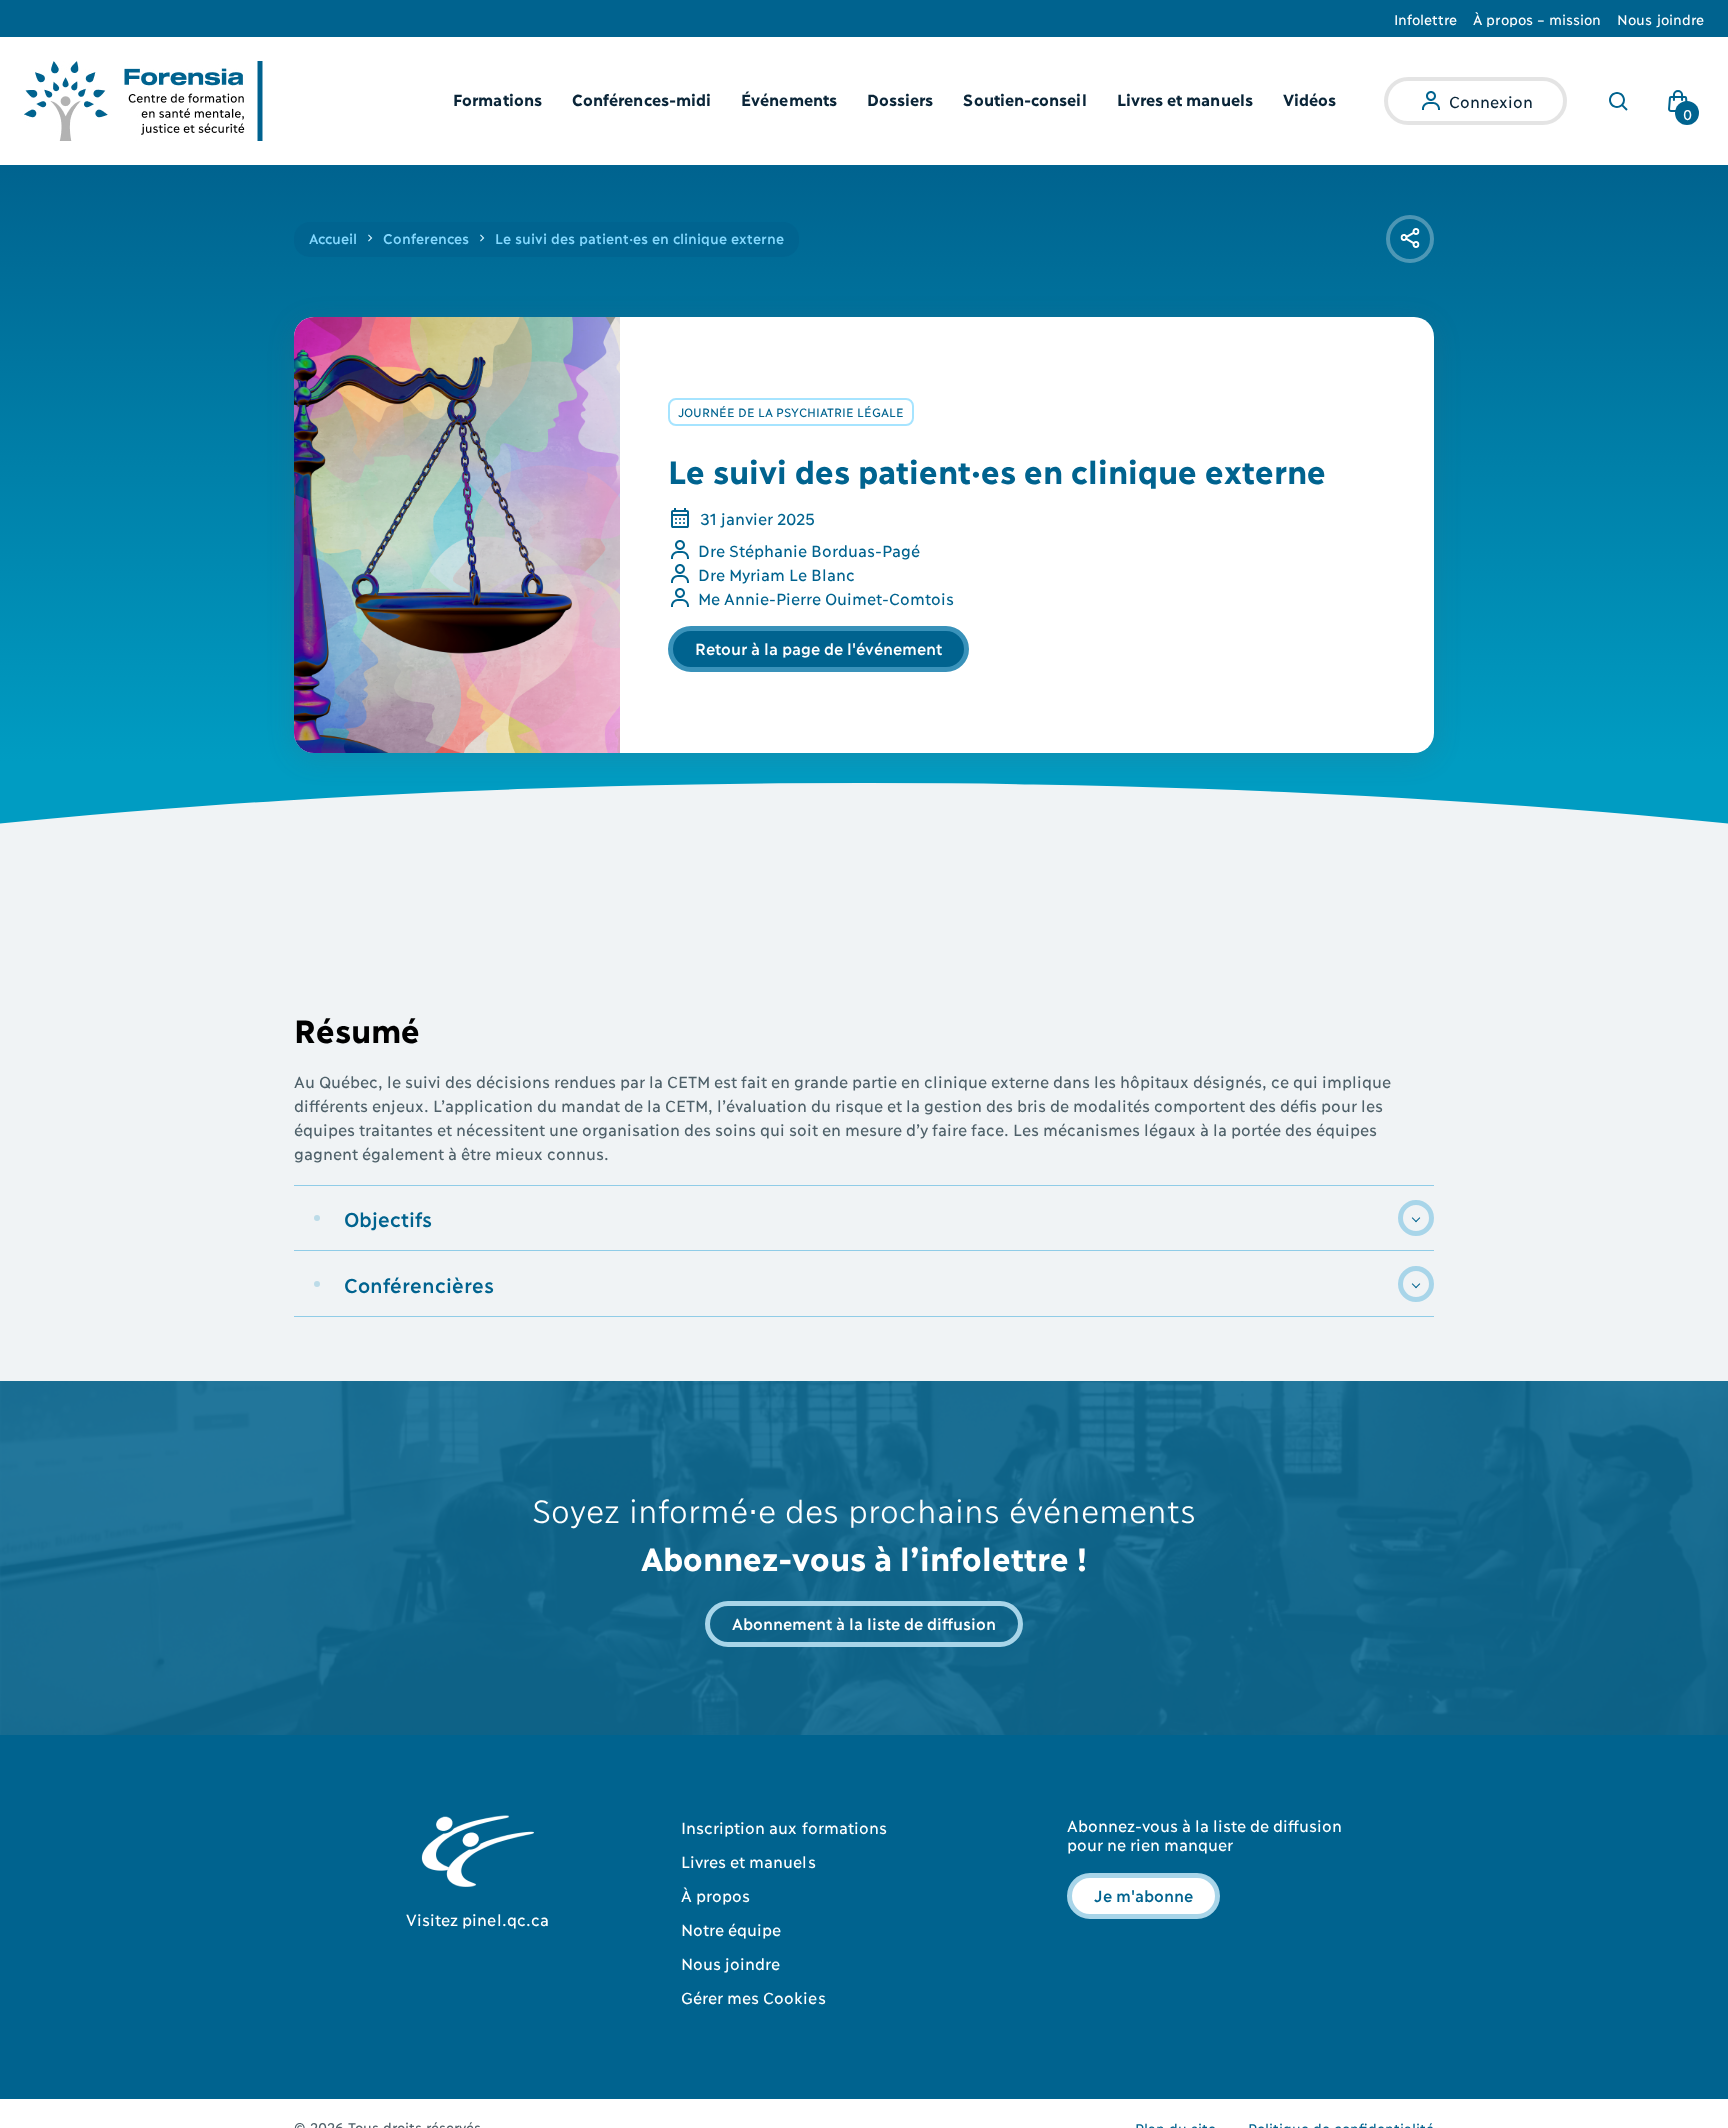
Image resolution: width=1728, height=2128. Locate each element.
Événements (789, 98)
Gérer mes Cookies (753, 1996)
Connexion (1491, 100)
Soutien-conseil (1024, 98)
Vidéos (1309, 98)
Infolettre (1426, 18)
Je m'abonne (1143, 1894)
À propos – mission (1537, 18)
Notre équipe (731, 1928)
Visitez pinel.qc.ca (477, 1918)
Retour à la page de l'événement (818, 647)
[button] (864, 1218)
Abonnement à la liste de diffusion (864, 1622)
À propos (715, 1894)
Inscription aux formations (784, 1826)
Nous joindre (1660, 18)
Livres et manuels (1185, 98)
